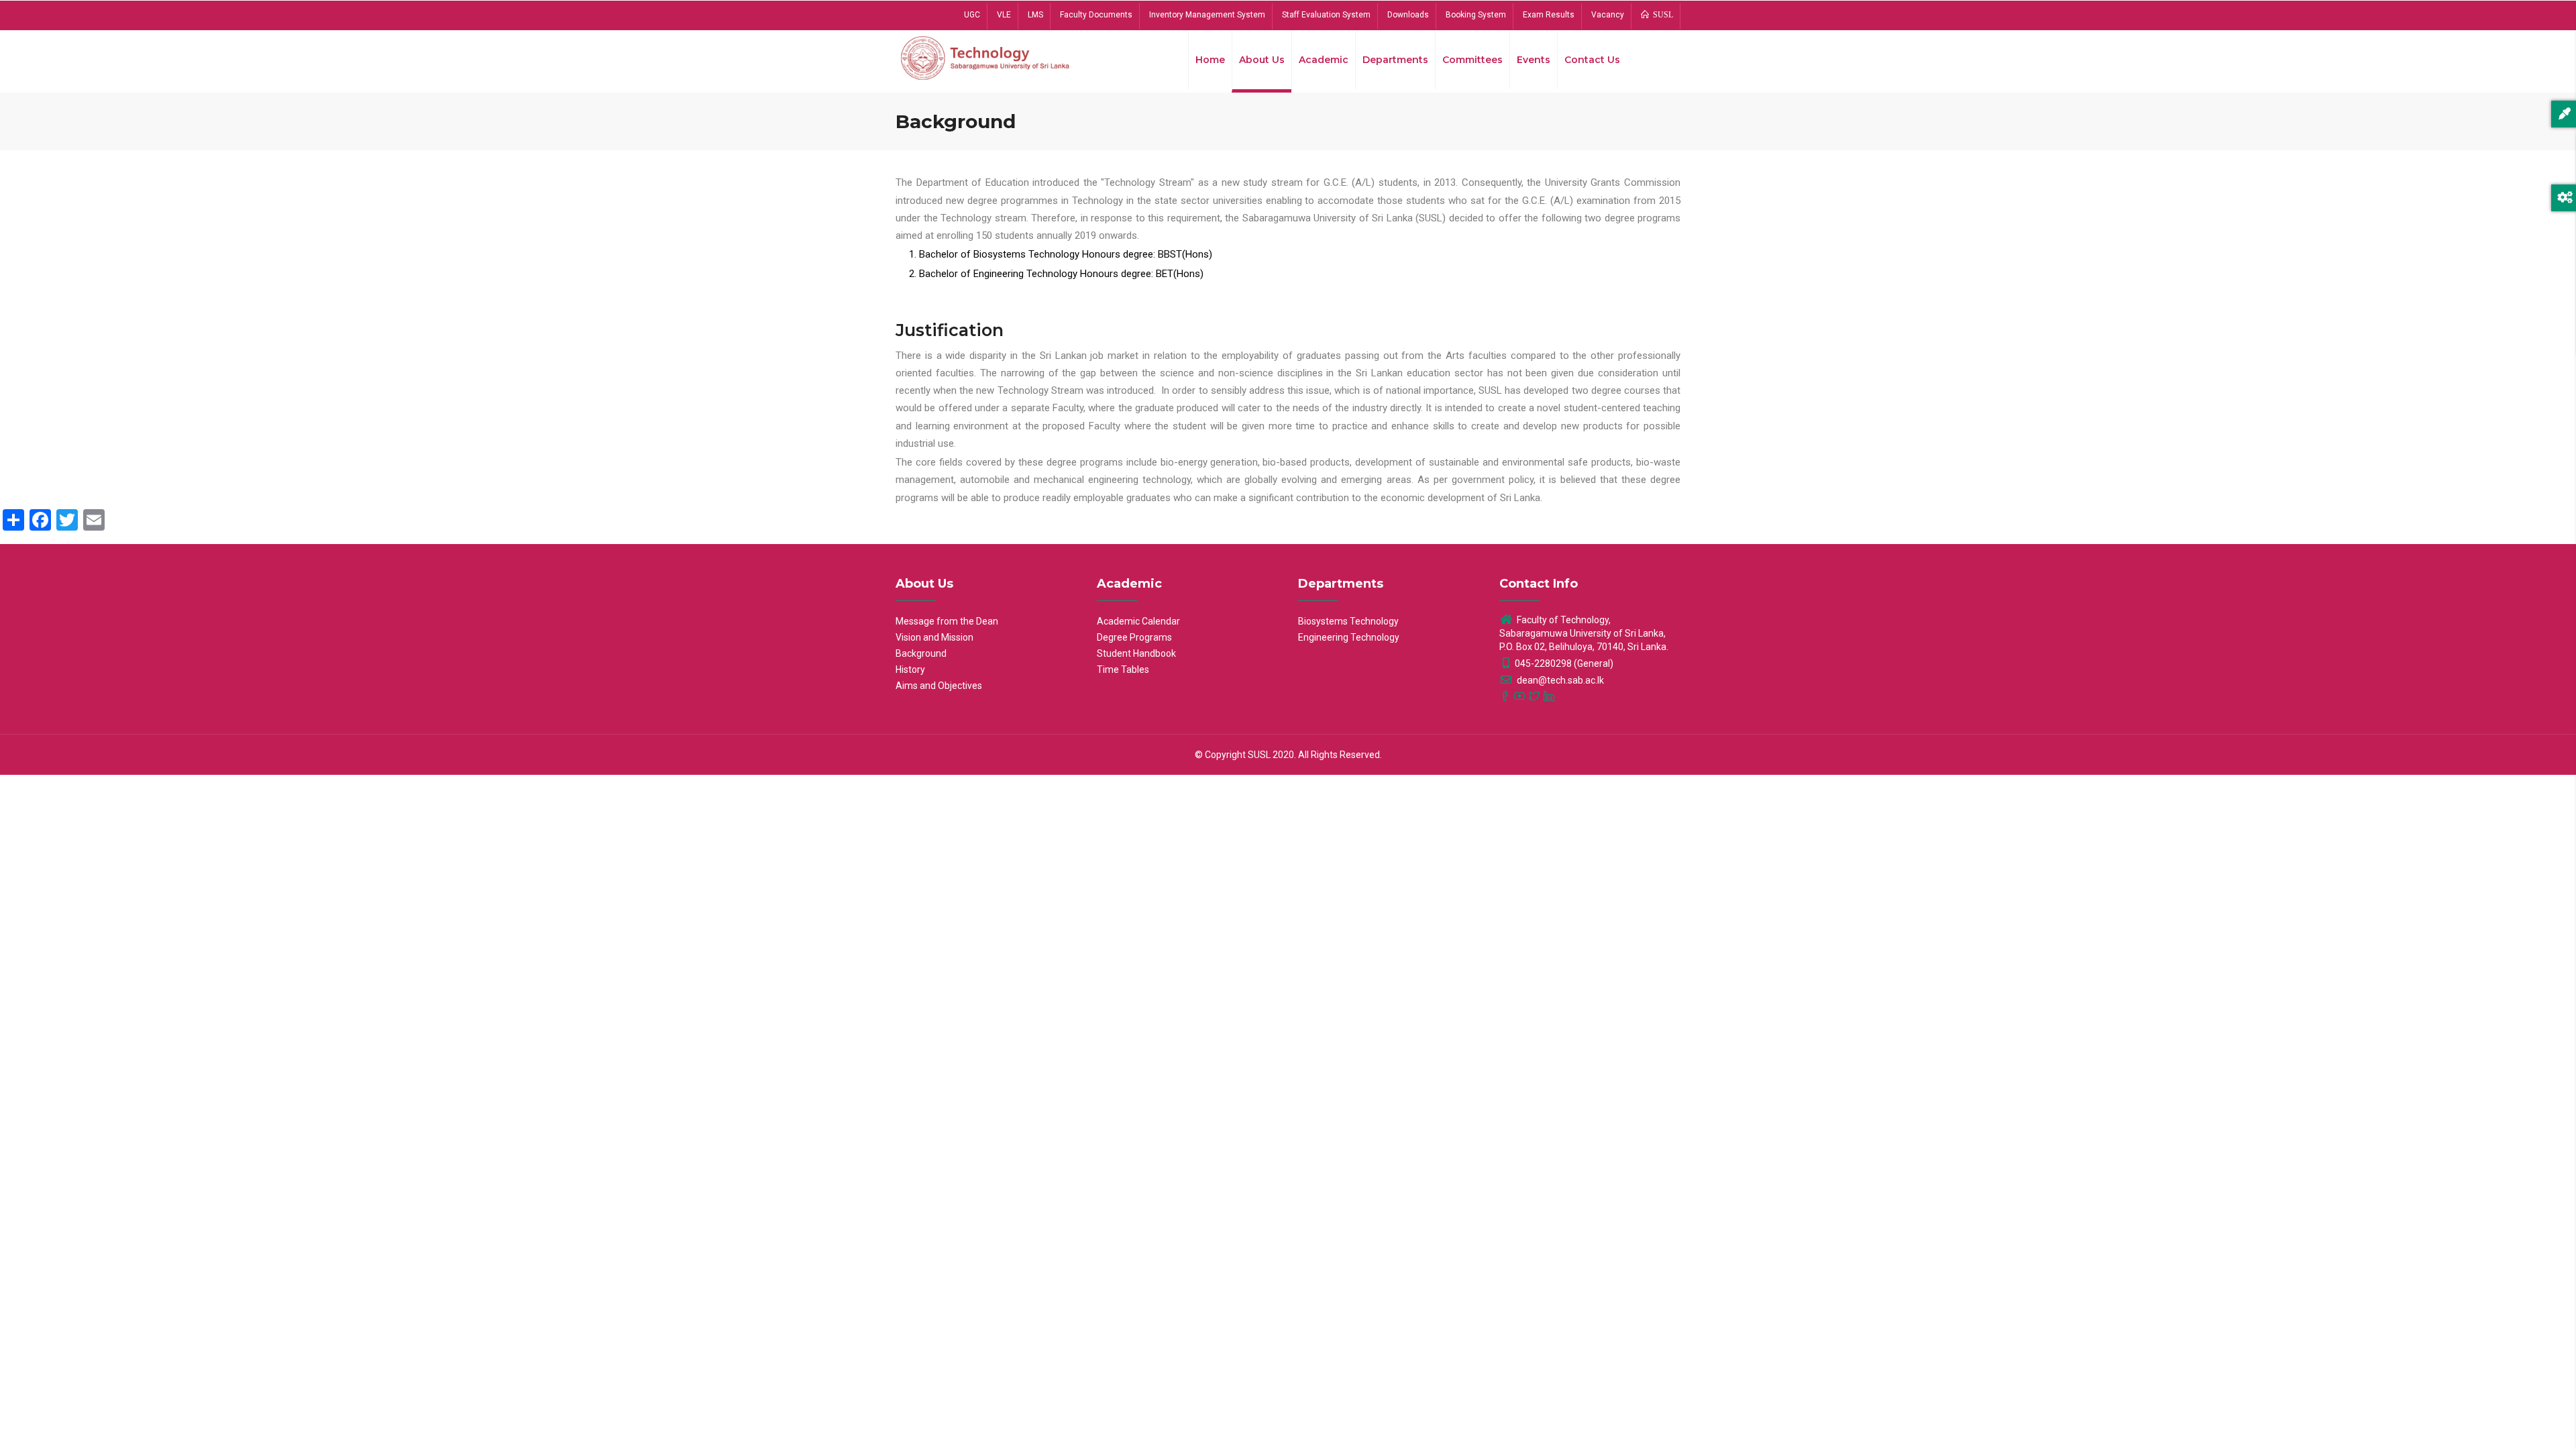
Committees (1472, 60)
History (910, 669)
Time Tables (1123, 669)
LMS (1035, 15)
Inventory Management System (1207, 15)
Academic (1324, 60)
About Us (1262, 60)
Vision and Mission (934, 637)
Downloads (1408, 15)
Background (921, 653)
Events (1534, 60)
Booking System (1476, 15)
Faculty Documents (1096, 15)
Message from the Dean (947, 621)
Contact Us (1592, 60)
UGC (972, 15)
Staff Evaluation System (1326, 15)
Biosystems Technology (1348, 621)
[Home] (986, 57)
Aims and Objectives (939, 686)
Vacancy (1608, 15)
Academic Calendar (1138, 621)
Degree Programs (1134, 637)
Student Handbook (1136, 653)
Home (1210, 60)
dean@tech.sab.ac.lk (1559, 680)
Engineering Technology (1349, 637)
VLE (1004, 15)
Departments (1395, 60)
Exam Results (1549, 15)
